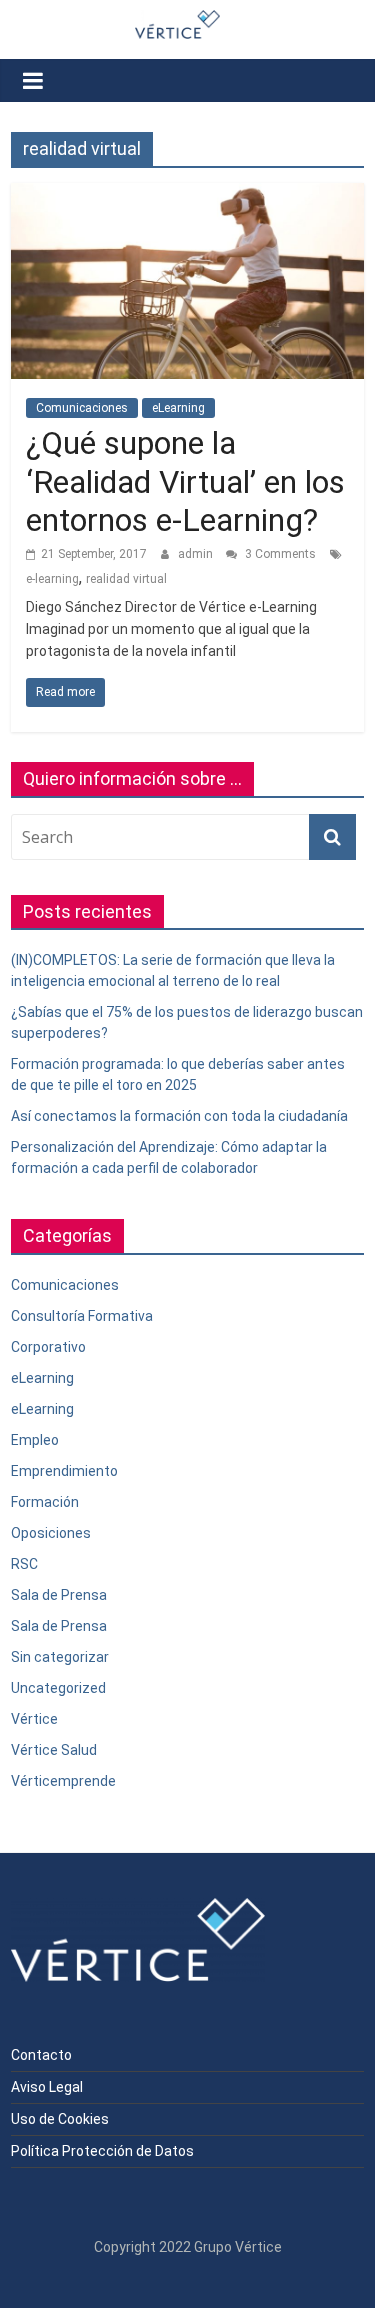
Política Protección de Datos (102, 2151)
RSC (24, 1564)
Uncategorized (58, 1688)
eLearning (178, 408)
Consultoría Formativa (82, 1316)
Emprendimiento (64, 1471)
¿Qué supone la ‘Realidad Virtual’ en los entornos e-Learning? (185, 481)
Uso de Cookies (60, 2119)
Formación (45, 1502)
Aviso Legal (47, 2087)
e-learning (52, 579)
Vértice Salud (54, 1750)
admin (197, 554)
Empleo (35, 1440)
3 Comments (279, 554)
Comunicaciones (82, 408)
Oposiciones (51, 1533)
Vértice (34, 1719)
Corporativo (48, 1347)
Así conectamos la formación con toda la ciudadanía (179, 1116)
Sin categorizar (60, 1657)
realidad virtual (126, 579)
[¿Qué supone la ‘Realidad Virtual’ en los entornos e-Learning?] (187, 195)
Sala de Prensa (59, 1595)
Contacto (41, 2055)
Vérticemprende (63, 1781)
